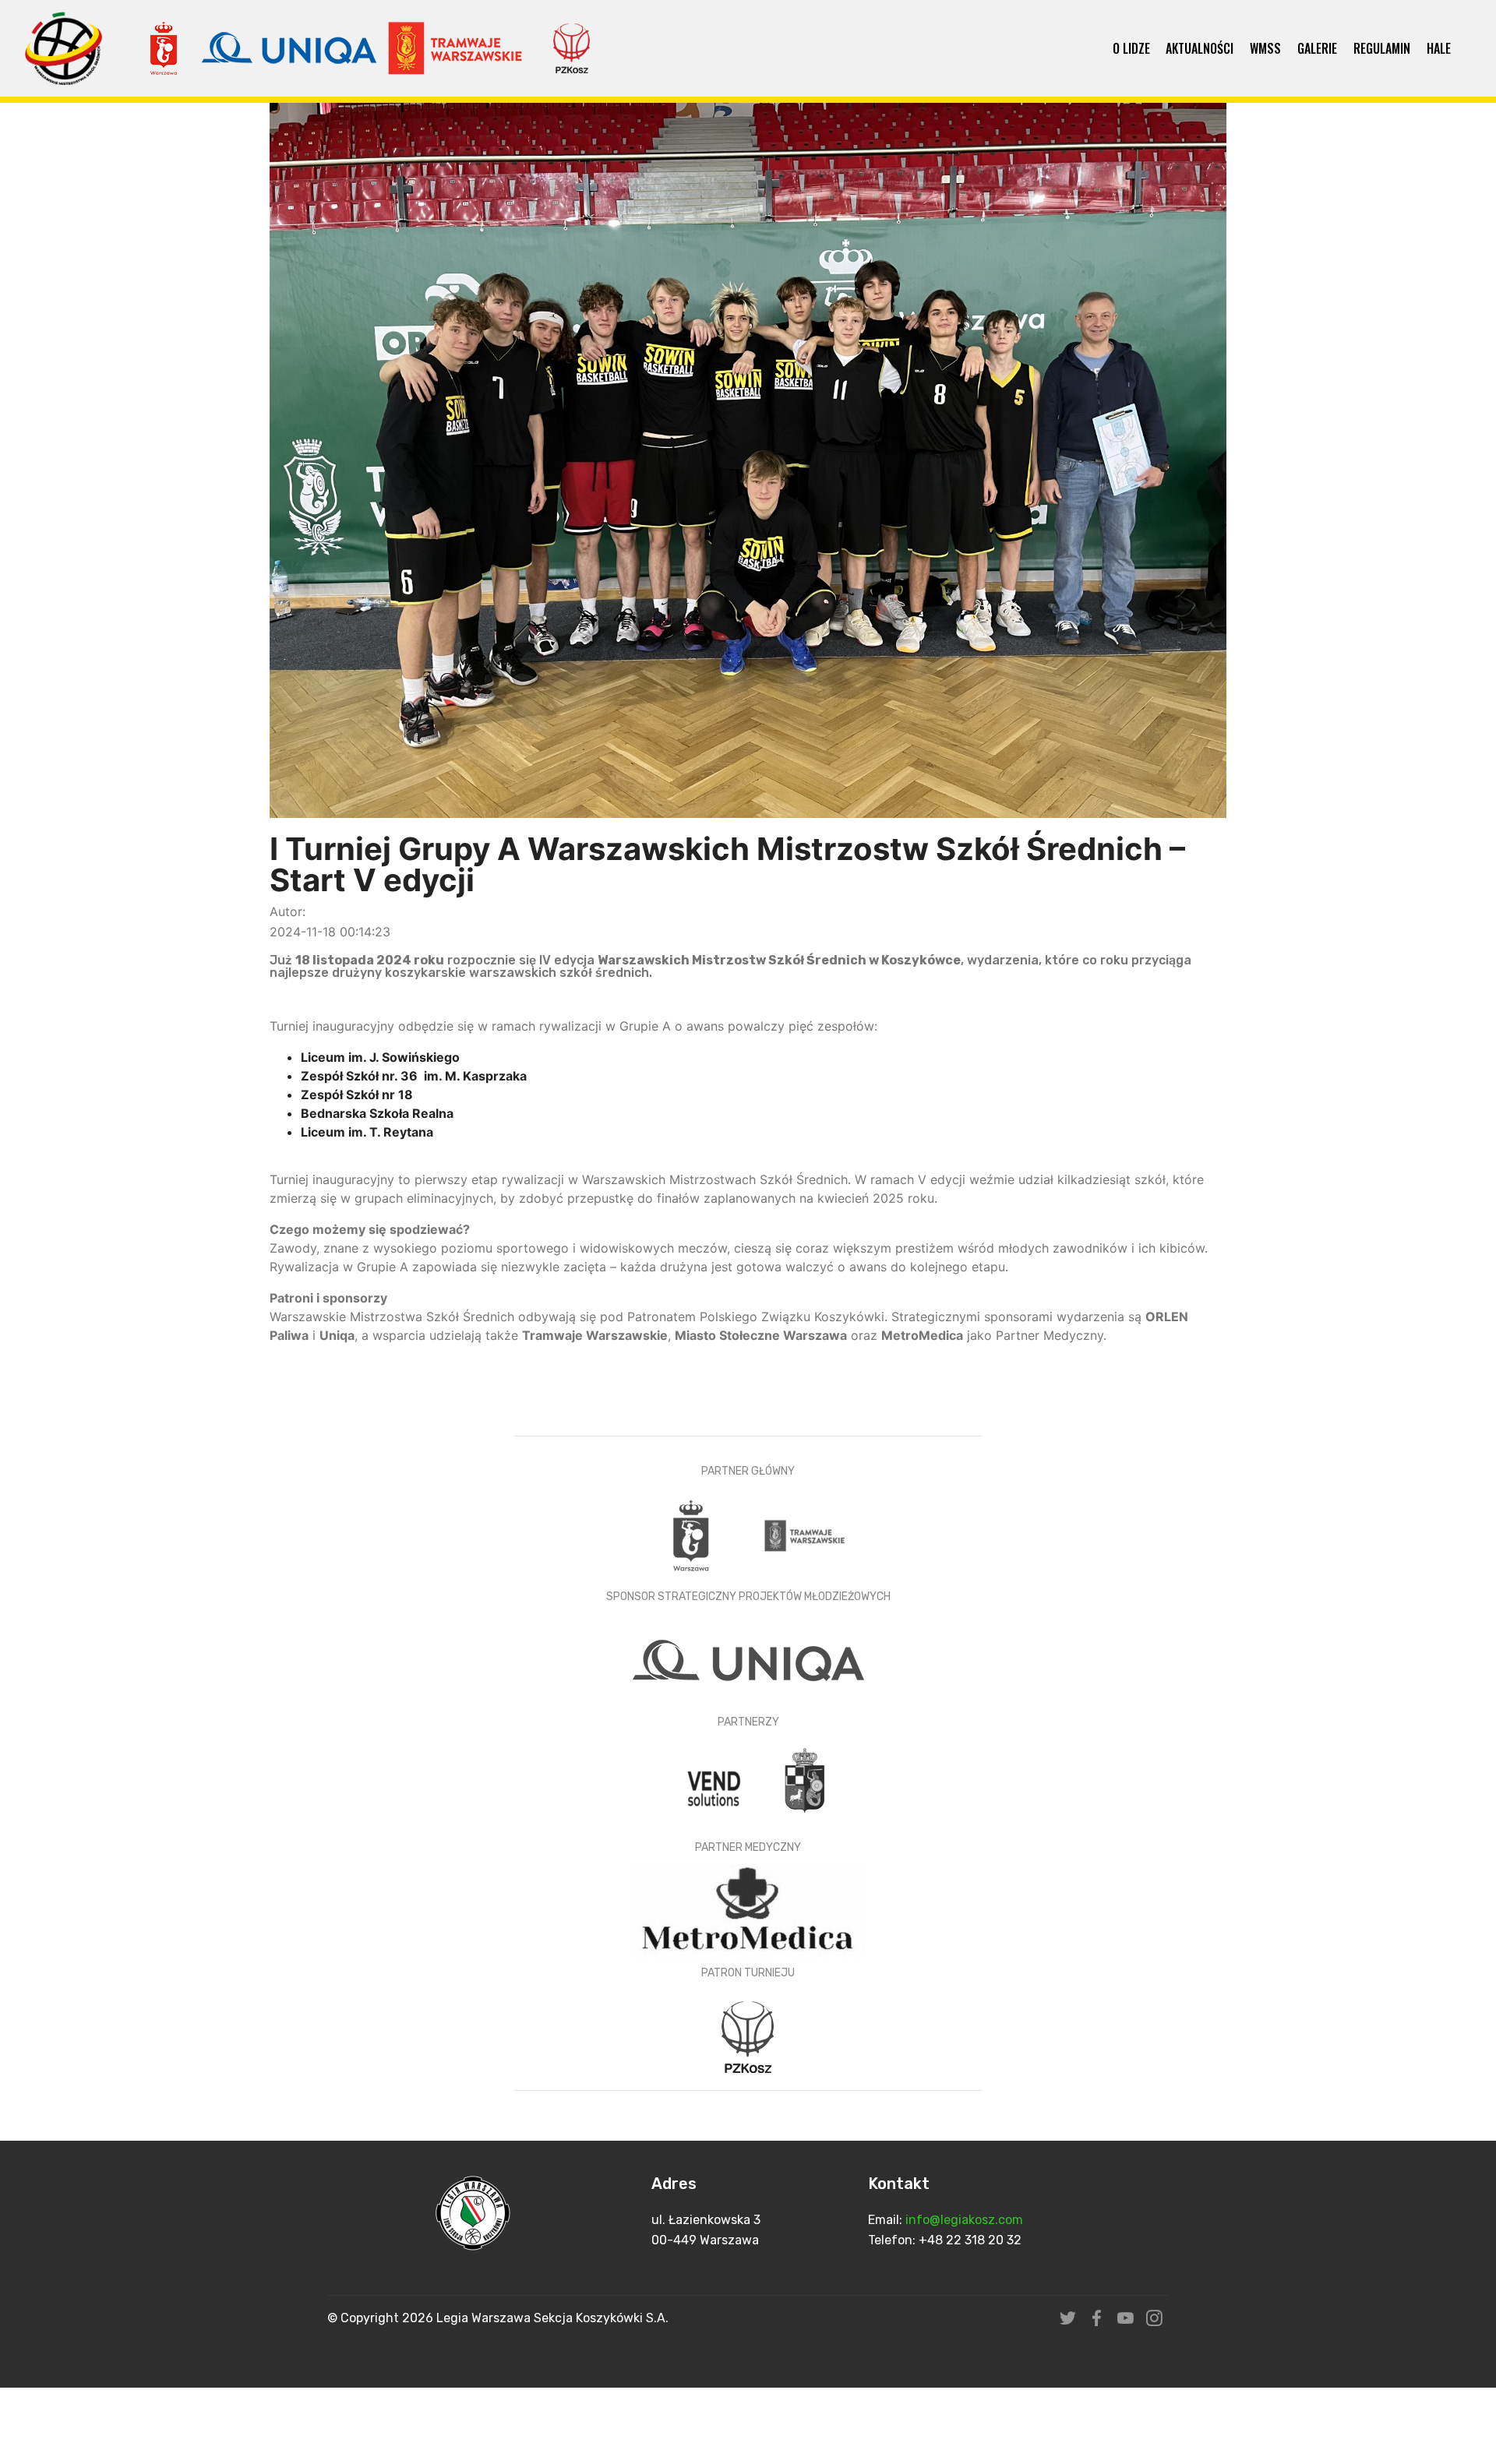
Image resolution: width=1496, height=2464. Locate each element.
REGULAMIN (1382, 48)
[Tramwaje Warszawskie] (805, 1534)
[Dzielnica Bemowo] (805, 1785)
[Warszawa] (693, 1534)
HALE (1439, 48)
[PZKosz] (748, 2036)
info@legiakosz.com (966, 2220)
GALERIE (1317, 48)
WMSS (1265, 48)
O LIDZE (1131, 48)
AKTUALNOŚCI (1200, 48)
